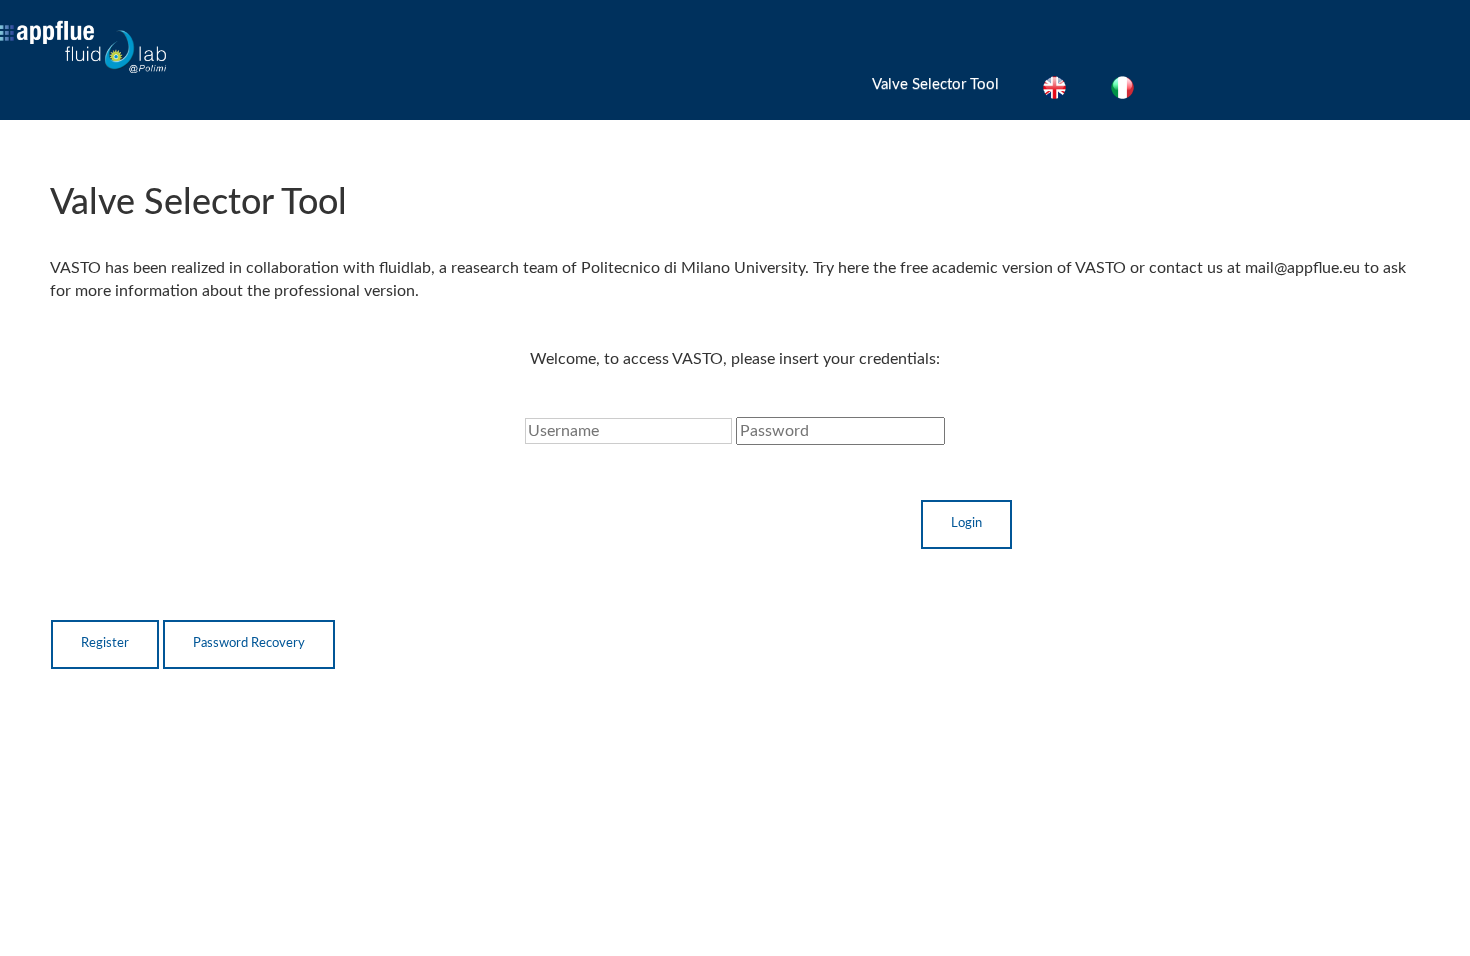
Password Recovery (249, 643)
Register (105, 643)
